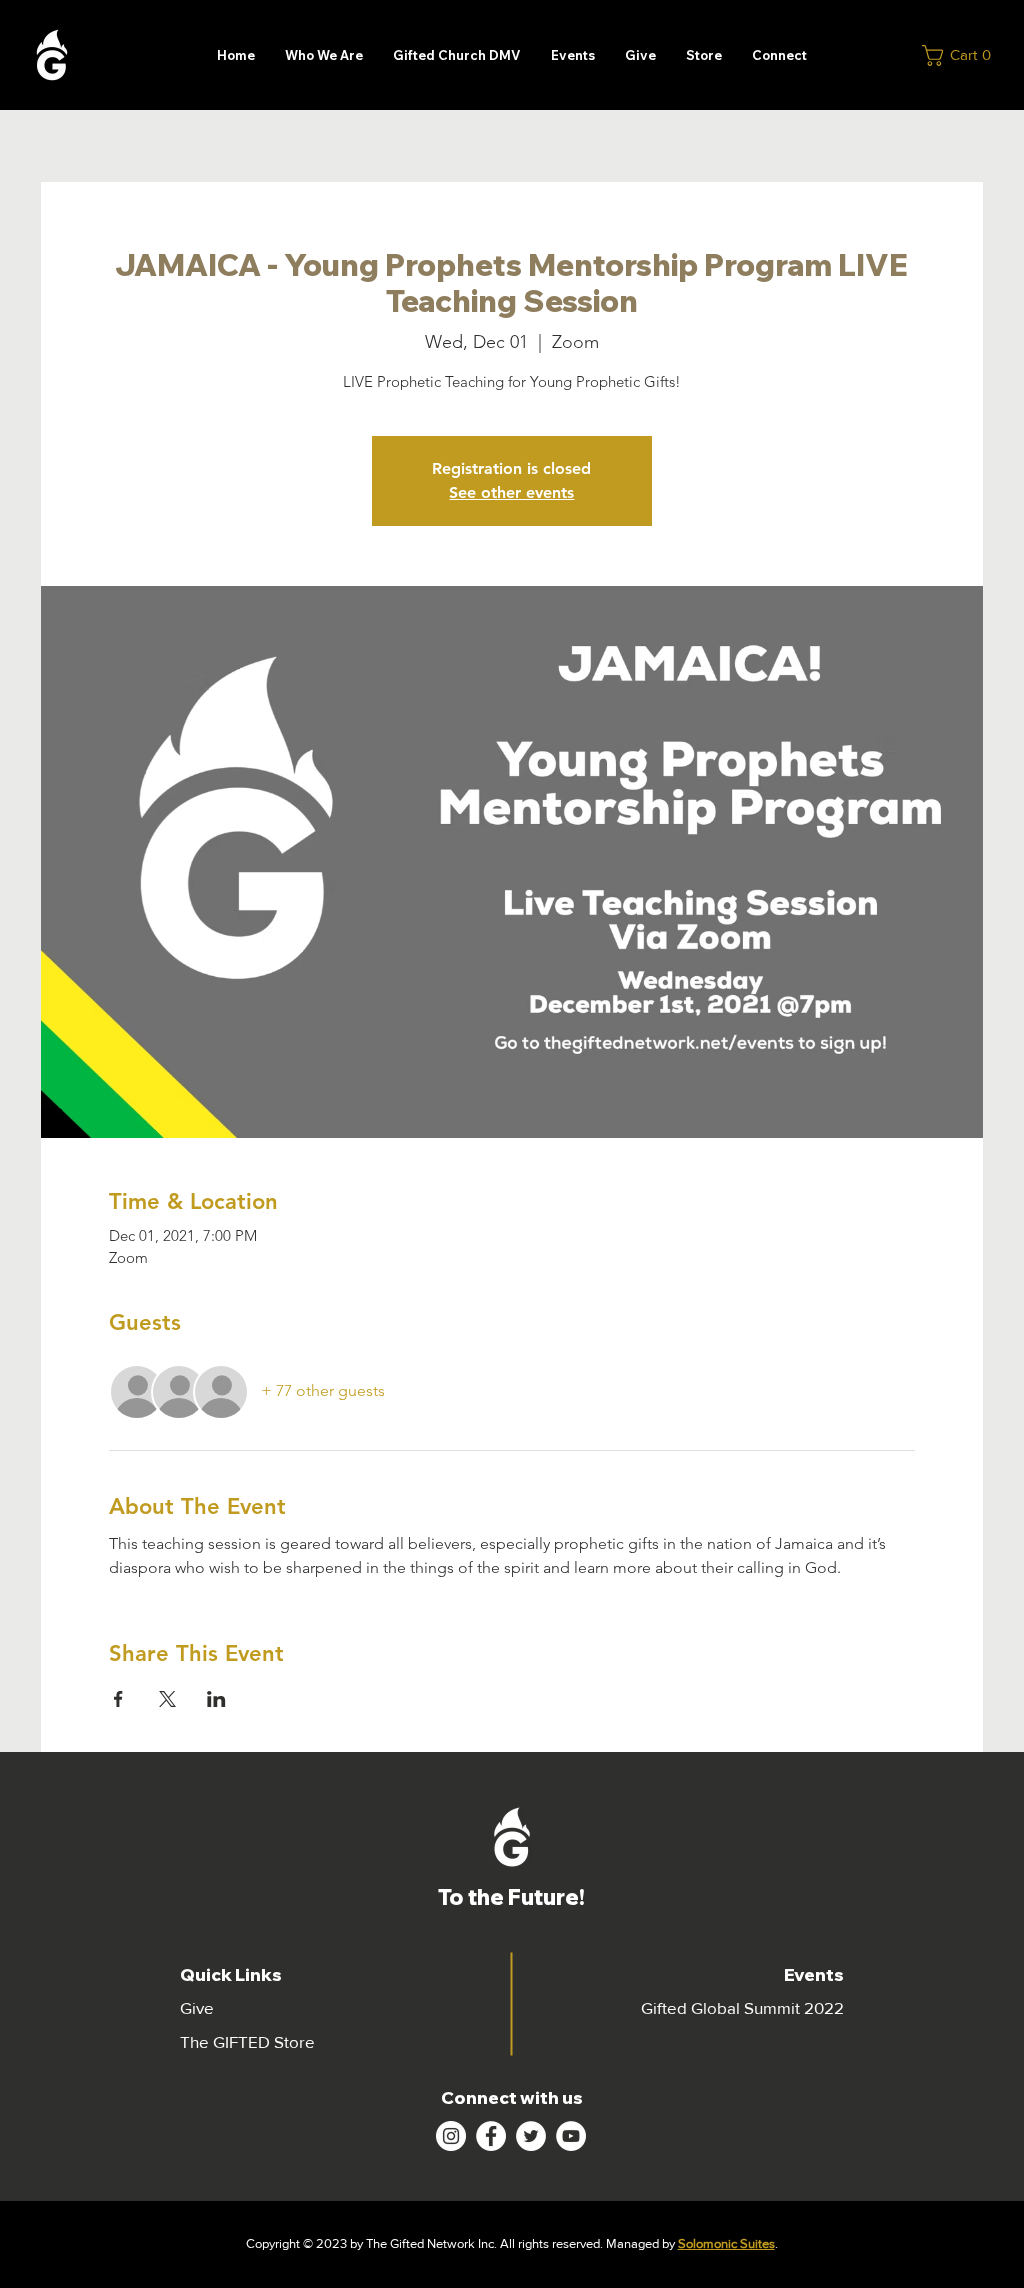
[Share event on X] (167, 1699)
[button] (962, 55)
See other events (511, 492)
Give (197, 2007)
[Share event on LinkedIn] (216, 1699)
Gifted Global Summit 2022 (742, 2007)
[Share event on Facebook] (118, 1699)
